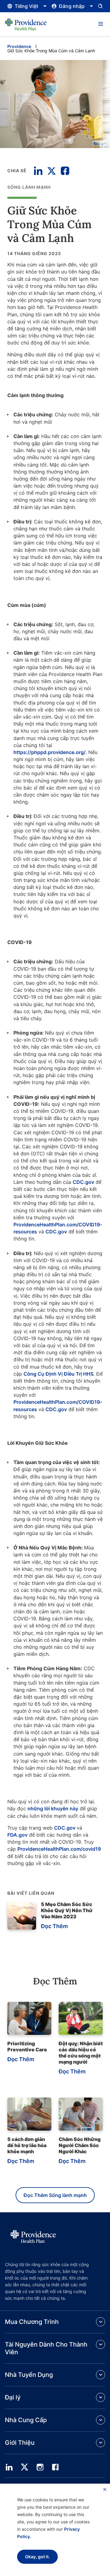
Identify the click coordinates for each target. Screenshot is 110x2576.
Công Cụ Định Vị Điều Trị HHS (59, 1374)
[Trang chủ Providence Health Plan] (26, 24)
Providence (19, 46)
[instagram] (40, 2467)
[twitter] (24, 2467)
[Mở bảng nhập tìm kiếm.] (100, 6)
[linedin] (9, 2467)
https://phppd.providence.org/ (50, 752)
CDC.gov (83, 1182)
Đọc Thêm (54, 1926)
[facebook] (55, 2467)
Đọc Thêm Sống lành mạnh (55, 2195)
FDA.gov (17, 1835)
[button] (101, 24)
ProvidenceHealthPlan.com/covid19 (59, 1849)
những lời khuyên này (53, 1808)
